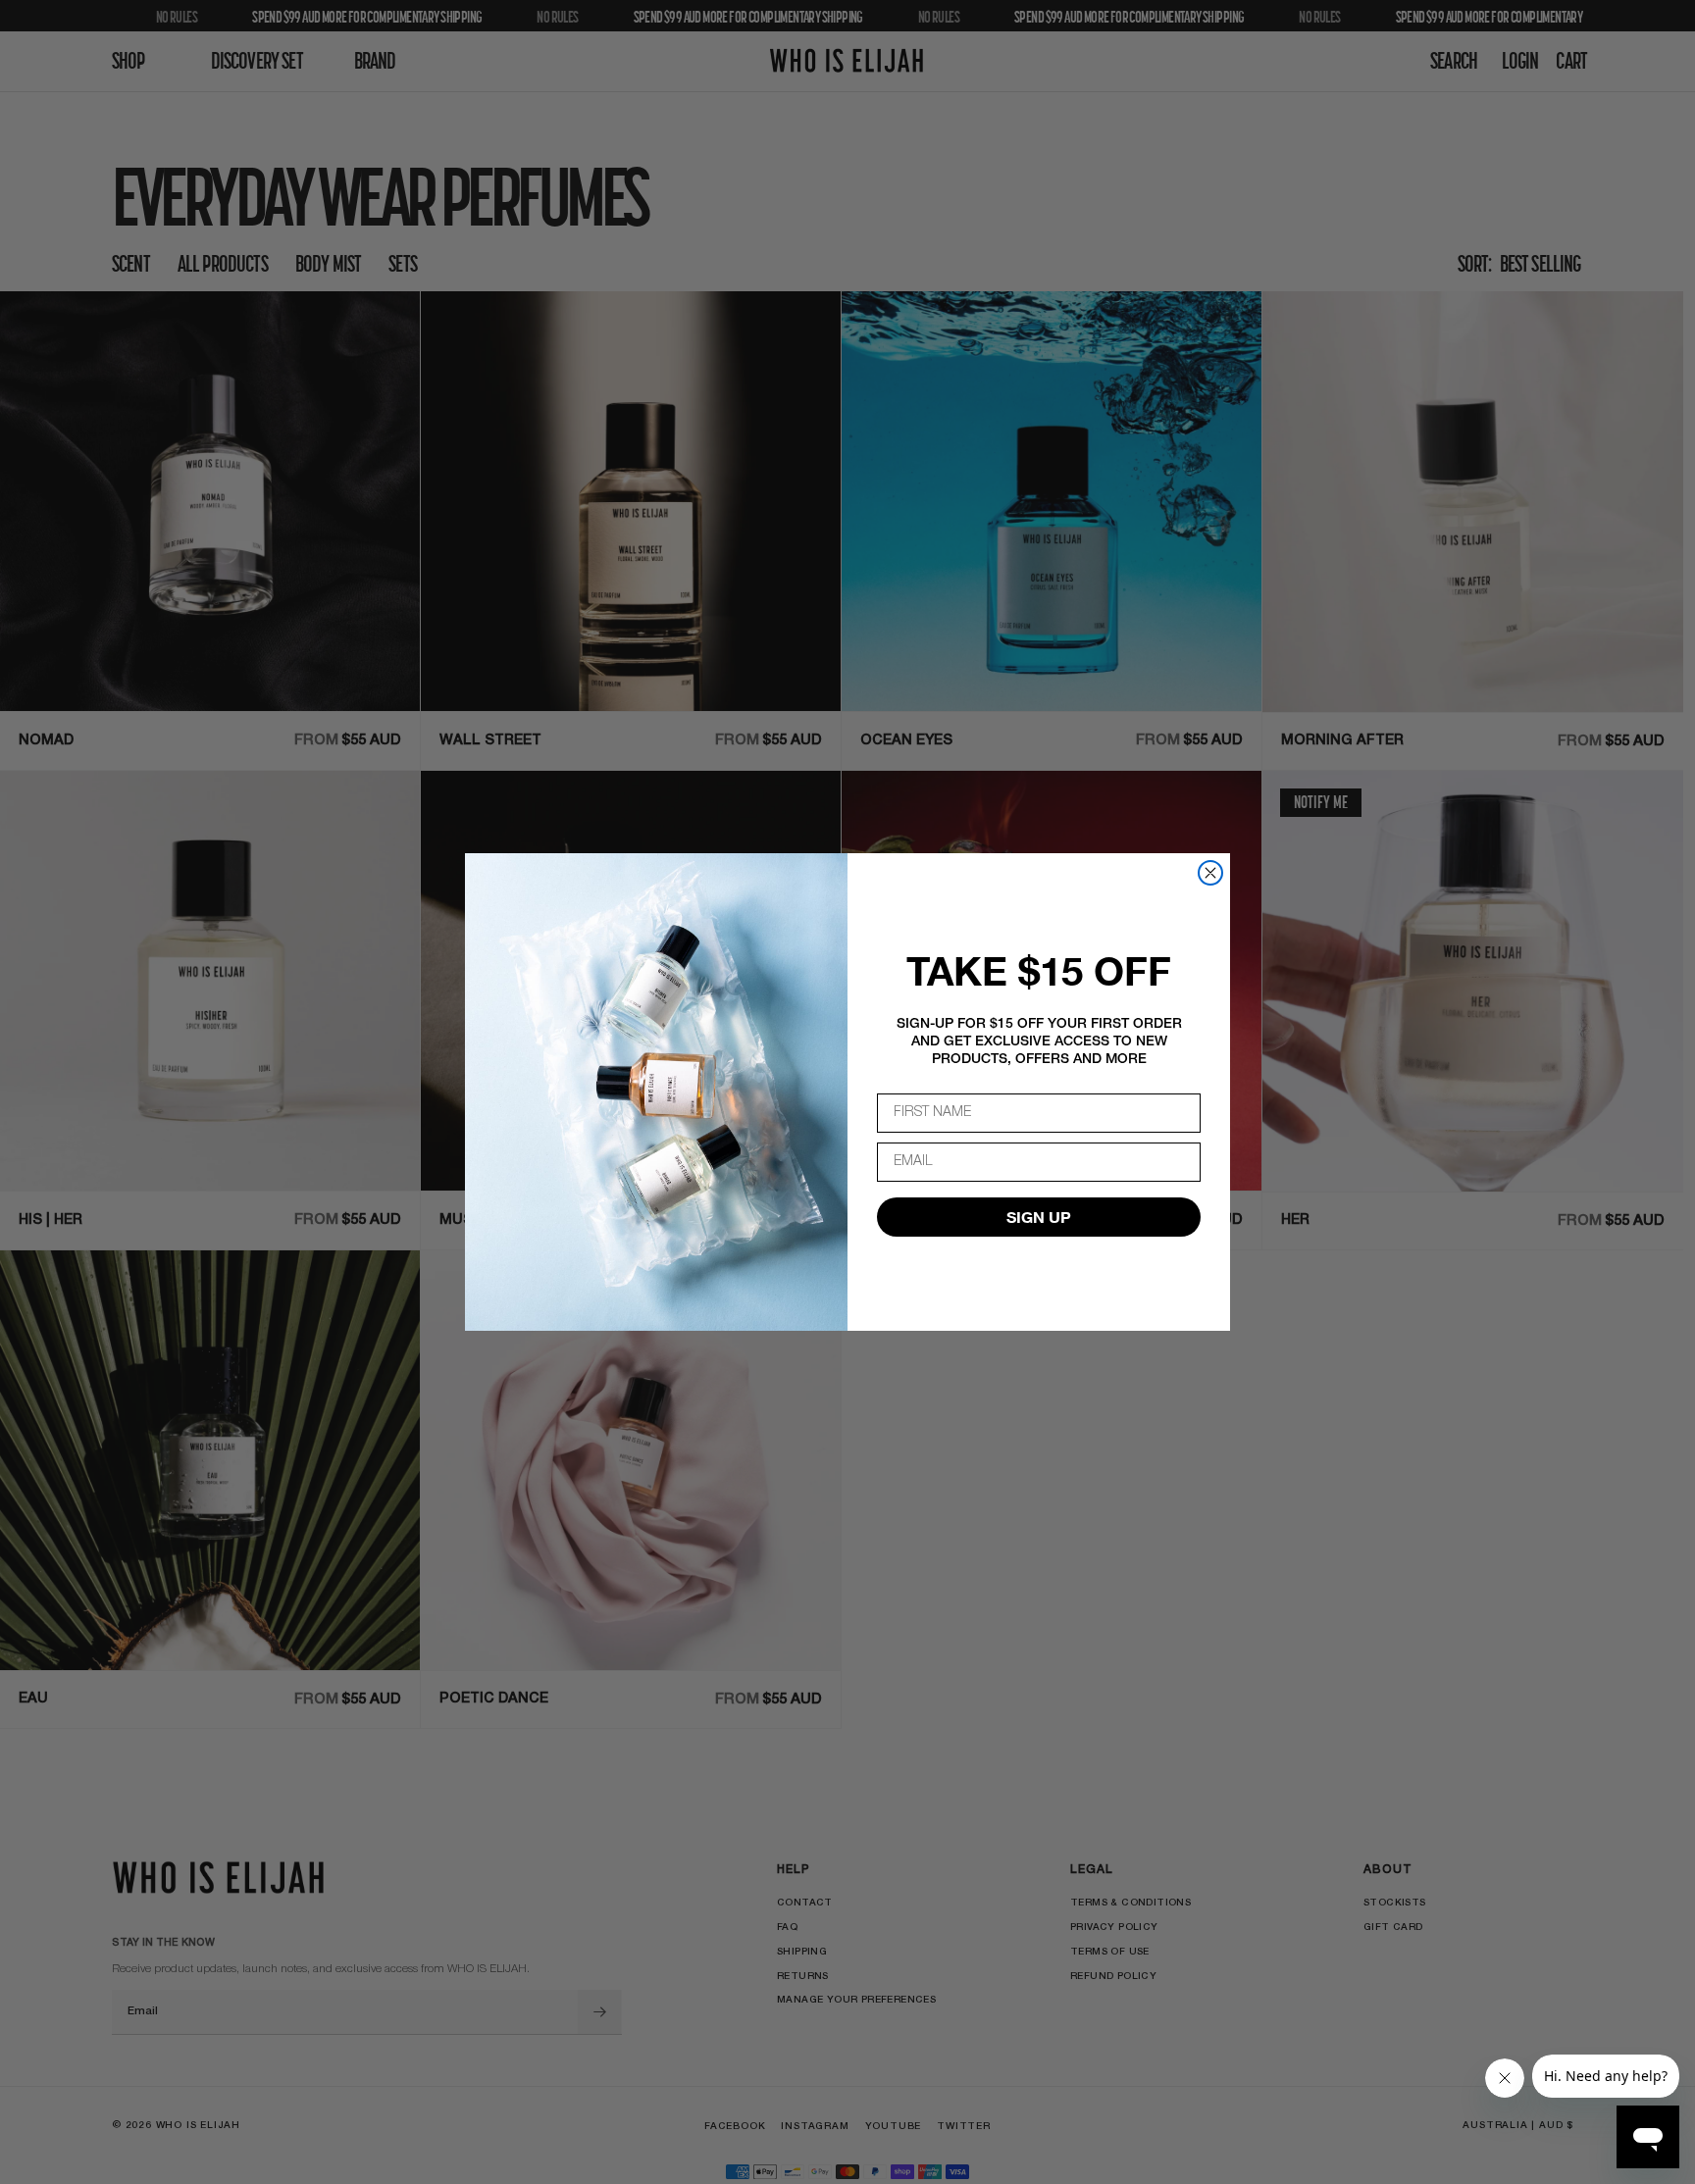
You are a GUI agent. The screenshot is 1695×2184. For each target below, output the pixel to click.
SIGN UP (1039, 1217)
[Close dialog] (1210, 873)
